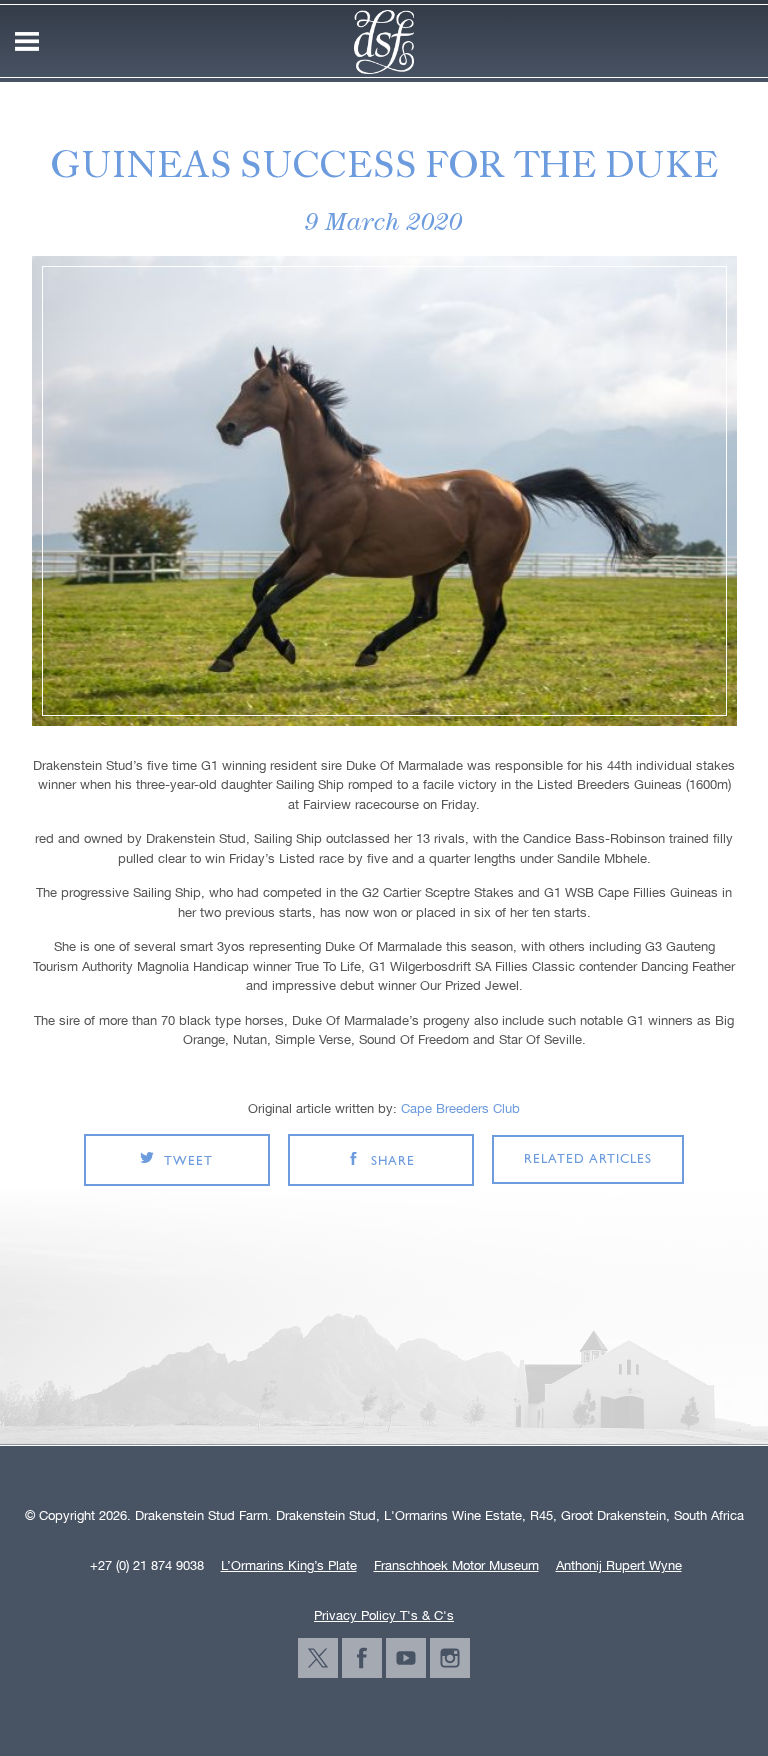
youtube (406, 1658)
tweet (188, 1161)
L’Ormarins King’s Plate (289, 1566)
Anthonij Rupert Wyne (619, 1566)
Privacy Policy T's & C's (384, 1615)
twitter (318, 1658)
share (393, 1161)
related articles (588, 1159)
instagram (450, 1658)
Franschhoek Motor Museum (456, 1566)
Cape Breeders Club (460, 1108)
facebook (362, 1658)
